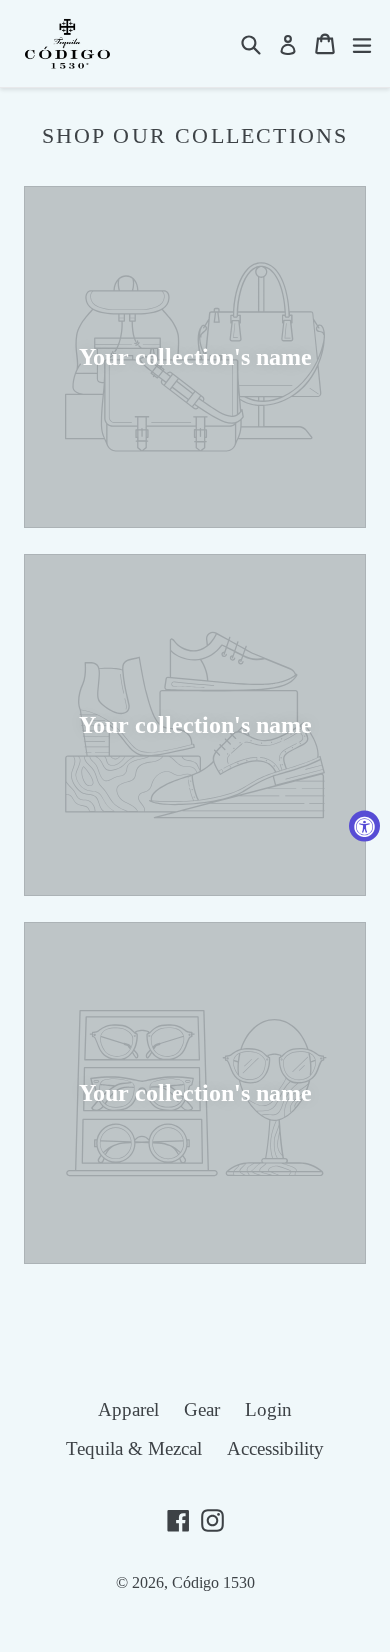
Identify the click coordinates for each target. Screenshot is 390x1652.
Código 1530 (213, 1582)
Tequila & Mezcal (134, 1448)
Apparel (128, 1409)
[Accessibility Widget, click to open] (364, 826)
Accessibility (275, 1448)
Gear (202, 1409)
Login (268, 1409)
